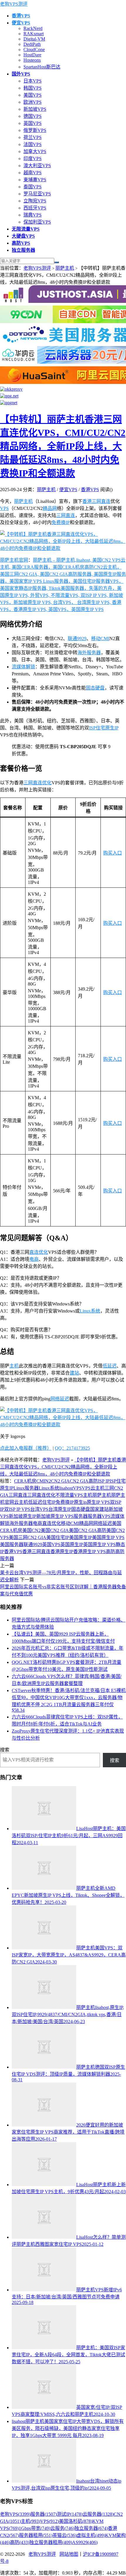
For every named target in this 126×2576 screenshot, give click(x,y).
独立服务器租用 (51, 2542)
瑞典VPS (33, 215)
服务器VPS (99, 1516)
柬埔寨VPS (35, 180)
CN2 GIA (60, 1481)
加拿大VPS (35, 151)
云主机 (21, 1502)
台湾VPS (39, 1509)
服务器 (81, 1516)
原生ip (80, 1502)
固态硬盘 (95, 688)
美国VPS (33, 95)
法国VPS (33, 144)
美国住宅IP (58, 1537)
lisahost (66, 1488)
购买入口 (113, 853)
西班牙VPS (35, 208)
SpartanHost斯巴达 (42, 67)
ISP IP (104, 1481)
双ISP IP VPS (17, 1509)
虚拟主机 (91, 2535)
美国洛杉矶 (76, 2521)
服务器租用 (36, 2535)
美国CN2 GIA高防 (88, 1530)
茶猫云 (64, 2535)
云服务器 (98, 2514)
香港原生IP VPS (90, 1552)
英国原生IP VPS (99, 1544)
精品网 (50, 508)
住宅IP (49, 1502)
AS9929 (85, 2542)
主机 (14, 1366)
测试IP (70, 2514)
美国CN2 (31, 1530)
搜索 (5, 1750)
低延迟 (110, 1366)
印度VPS (33, 158)
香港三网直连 (96, 501)
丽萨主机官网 (14, 560)
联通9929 (77, 638)
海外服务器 (89, 653)
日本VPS (33, 81)
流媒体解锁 (23, 667)
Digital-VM (34, 39)
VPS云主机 (93, 1488)
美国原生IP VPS (108, 1537)
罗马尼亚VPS (37, 194)
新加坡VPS (35, 109)
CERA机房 (25, 1481)
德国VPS (33, 116)
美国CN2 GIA (55, 1530)
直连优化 (39, 1252)
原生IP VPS (98, 1502)
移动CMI (100, 638)
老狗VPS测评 (14, 4)
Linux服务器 (26, 1488)
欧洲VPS (33, 102)
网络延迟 (60, 1399)
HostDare (32, 55)
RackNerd (33, 28)
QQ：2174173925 (72, 1448)
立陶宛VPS (35, 201)
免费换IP (61, 522)
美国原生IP (81, 1537)
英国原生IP (72, 1544)
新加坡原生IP (23, 1516)
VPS (4, 508)
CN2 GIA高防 (84, 1481)
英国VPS (33, 123)
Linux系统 (90, 1311)
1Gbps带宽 (35, 2528)
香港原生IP (62, 1552)
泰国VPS (33, 187)
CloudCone (34, 49)
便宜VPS (68, 490)
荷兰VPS (33, 137)
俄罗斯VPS (35, 130)
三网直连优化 (38, 783)
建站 (74, 1373)
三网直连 (66, 515)
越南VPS (33, 173)
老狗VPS (15, 2514)
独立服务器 (91, 2528)
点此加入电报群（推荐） (26, 1448)
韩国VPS (33, 88)
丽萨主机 (65, 268)
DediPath (32, 44)
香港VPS (90, 490)
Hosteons (32, 60)
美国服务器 (12, 1544)
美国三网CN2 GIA (28, 1537)
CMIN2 (44, 1481)
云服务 (62, 2528)
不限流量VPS (69, 1495)
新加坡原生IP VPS (55, 1516)
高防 (110, 1552)
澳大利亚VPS (37, 166)
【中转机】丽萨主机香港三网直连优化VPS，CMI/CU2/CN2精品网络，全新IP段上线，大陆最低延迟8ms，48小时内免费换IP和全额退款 (63, 446)
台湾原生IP (60, 1509)
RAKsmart (34, 34)
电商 (34, 1259)
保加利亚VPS (37, 222)
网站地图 (69, 2554)
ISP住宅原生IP (104, 728)
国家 (95, 1509)
